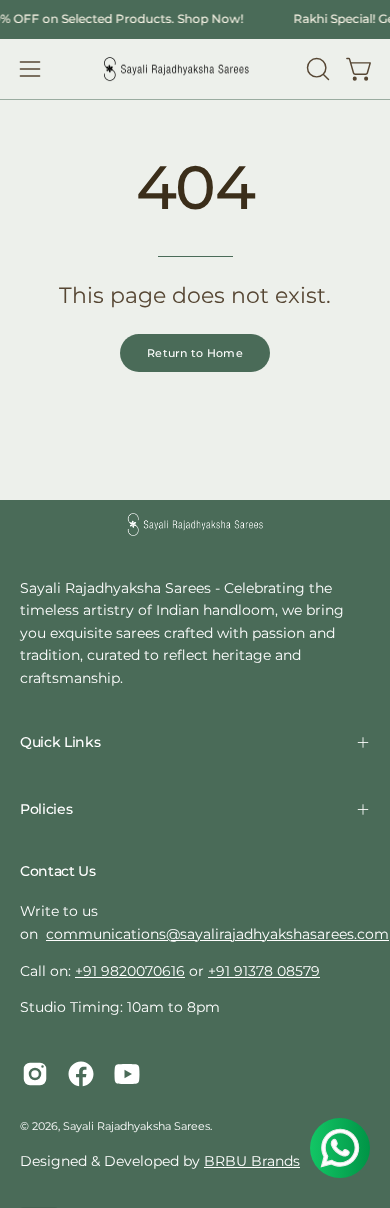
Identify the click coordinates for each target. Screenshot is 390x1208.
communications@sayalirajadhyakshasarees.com (217, 934)
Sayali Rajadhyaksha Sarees (136, 1126)
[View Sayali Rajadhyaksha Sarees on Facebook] (81, 1074)
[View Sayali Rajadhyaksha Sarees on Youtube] (127, 1074)
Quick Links (60, 742)
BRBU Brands (252, 1161)
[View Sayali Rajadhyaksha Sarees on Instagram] (35, 1074)
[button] (316, 69)
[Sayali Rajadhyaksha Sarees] (176, 69)
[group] (195, 19)
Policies (46, 809)
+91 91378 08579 (264, 971)
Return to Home (195, 353)
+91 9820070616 (130, 971)
